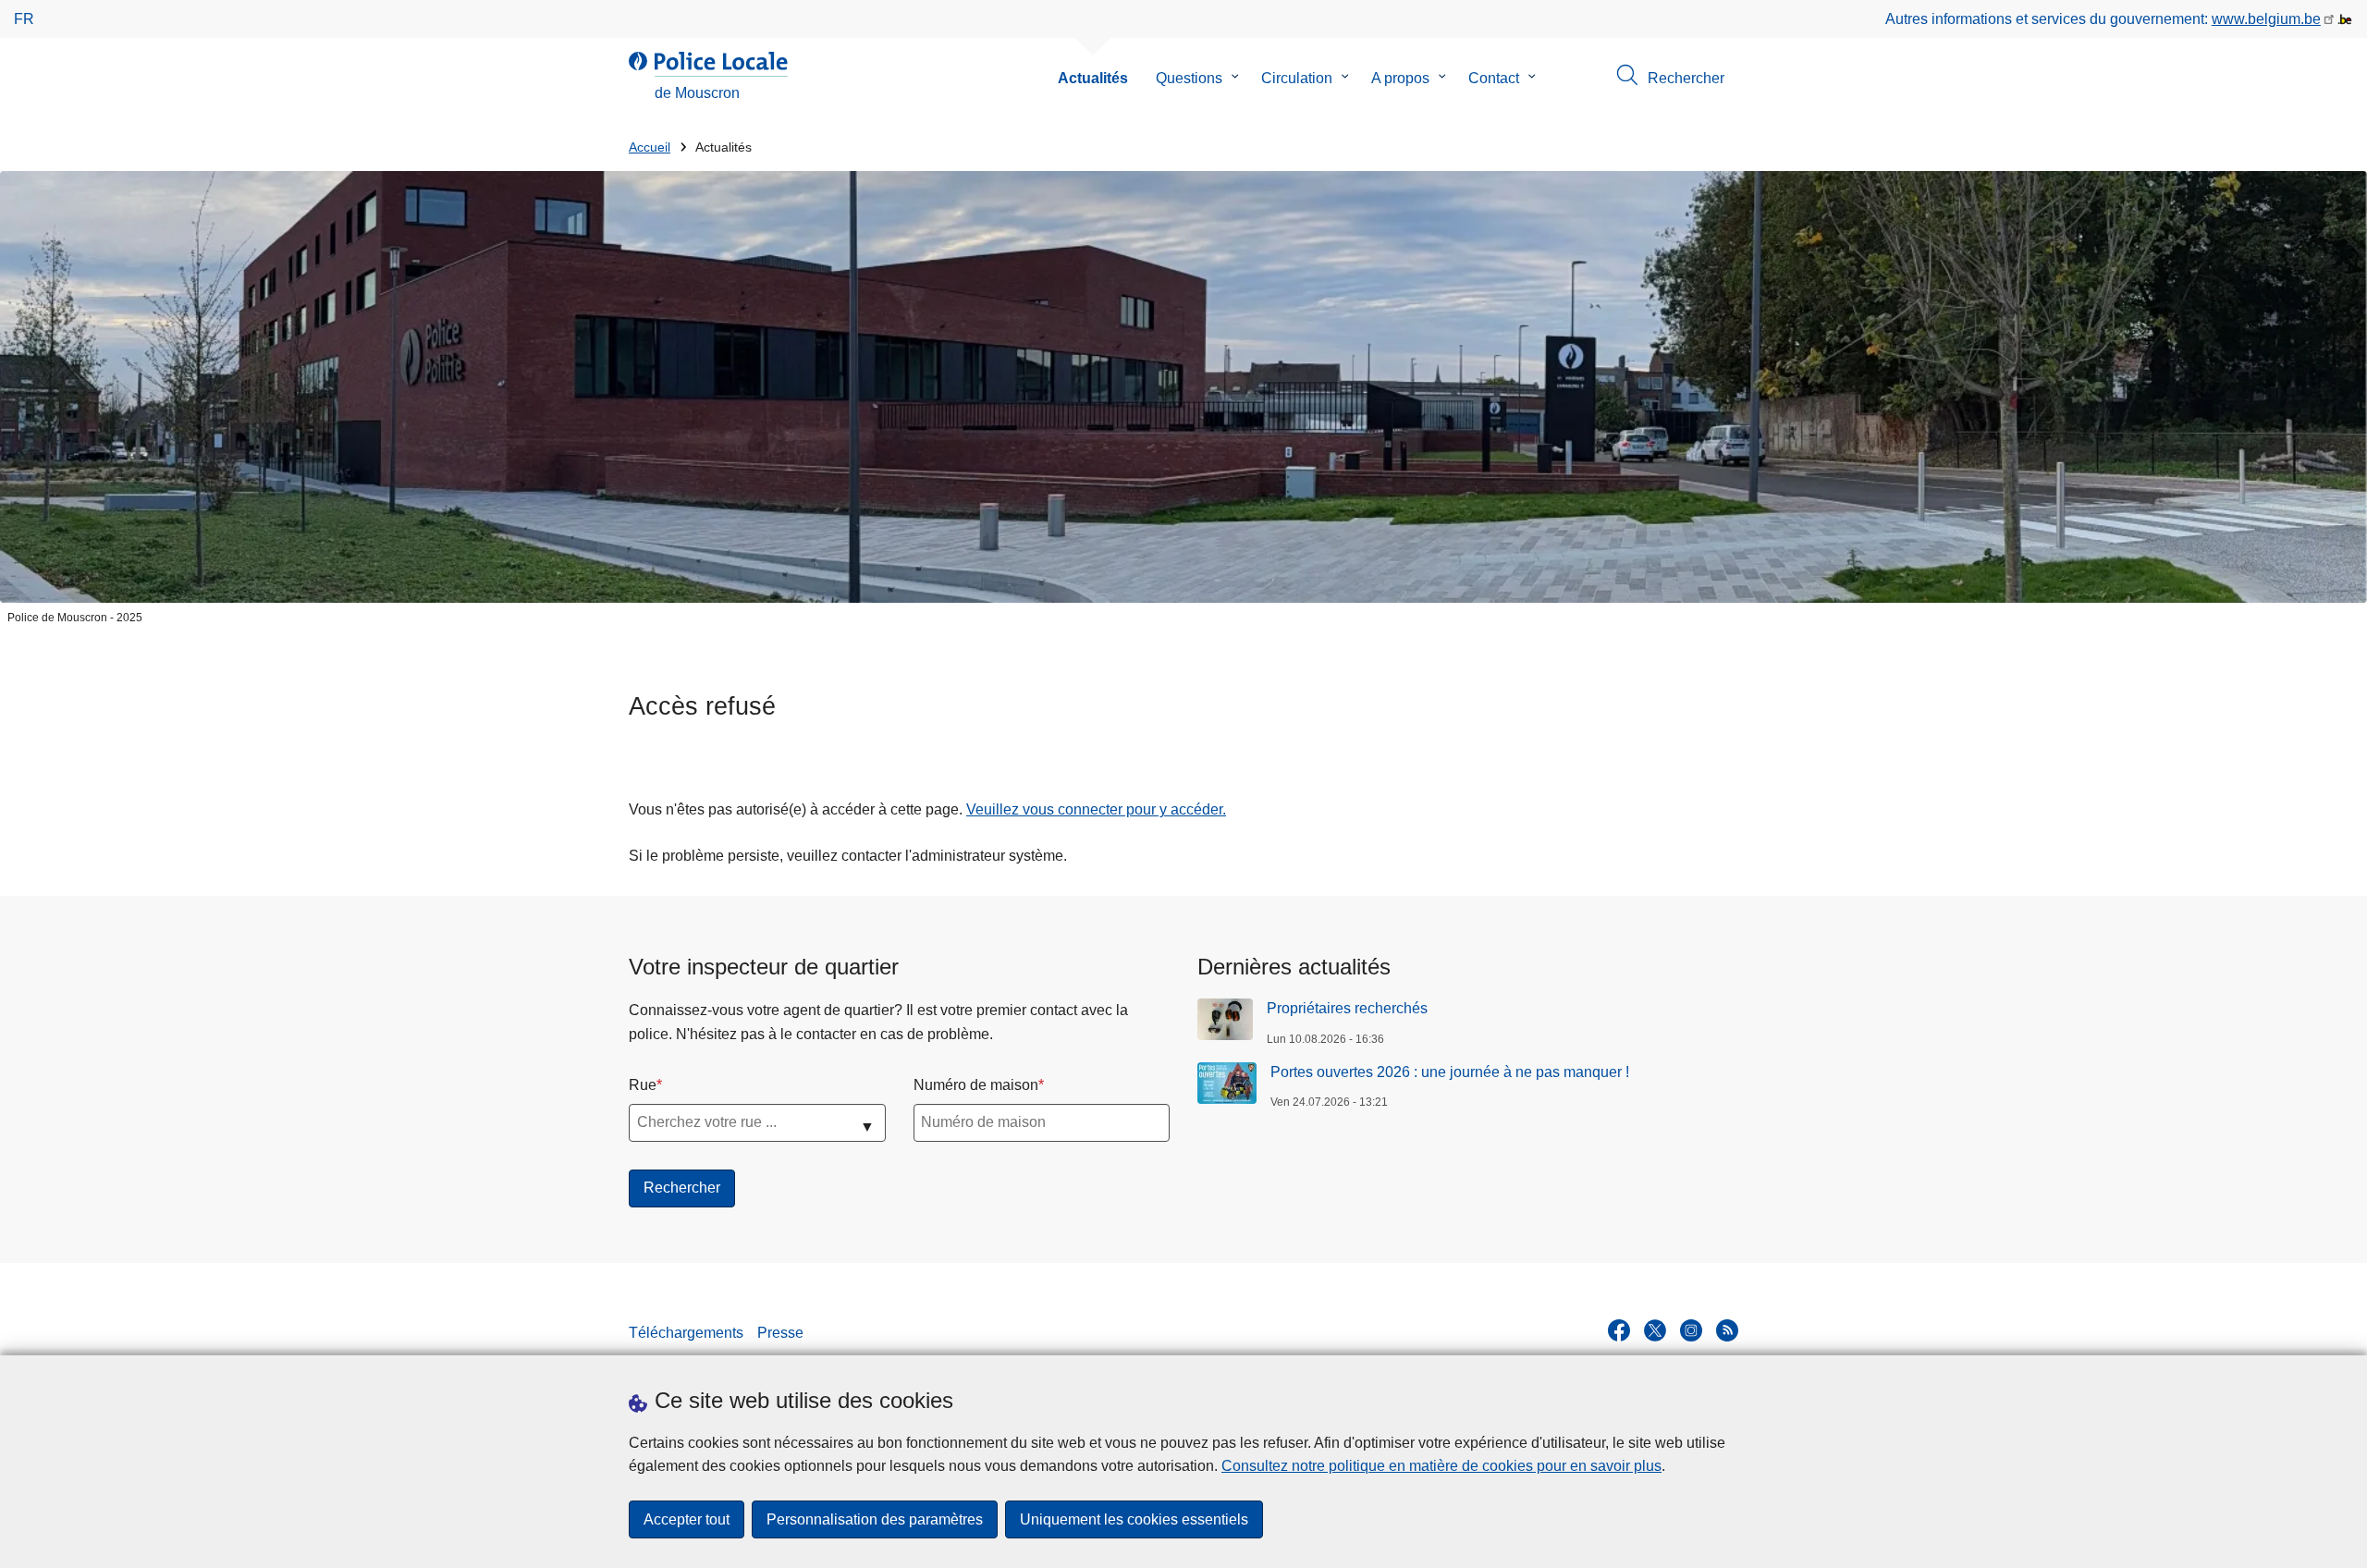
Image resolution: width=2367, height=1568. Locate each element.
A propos (1400, 78)
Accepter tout (687, 1519)
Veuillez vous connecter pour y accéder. (1096, 809)
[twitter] (1655, 1330)
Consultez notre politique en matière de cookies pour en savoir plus (1441, 1466)
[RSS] (1727, 1330)
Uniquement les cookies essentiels (1134, 1519)
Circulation (1297, 78)
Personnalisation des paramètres (875, 1519)
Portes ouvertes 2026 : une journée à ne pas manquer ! (1450, 1072)
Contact (1494, 78)
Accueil (650, 147)
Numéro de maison (976, 1085)
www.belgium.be (2266, 19)
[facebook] (1619, 1330)
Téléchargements (686, 1333)
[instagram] (1691, 1330)
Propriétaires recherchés (1347, 1008)
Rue (643, 1085)
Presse (780, 1333)
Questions (1189, 78)
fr (24, 19)
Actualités (1093, 78)
